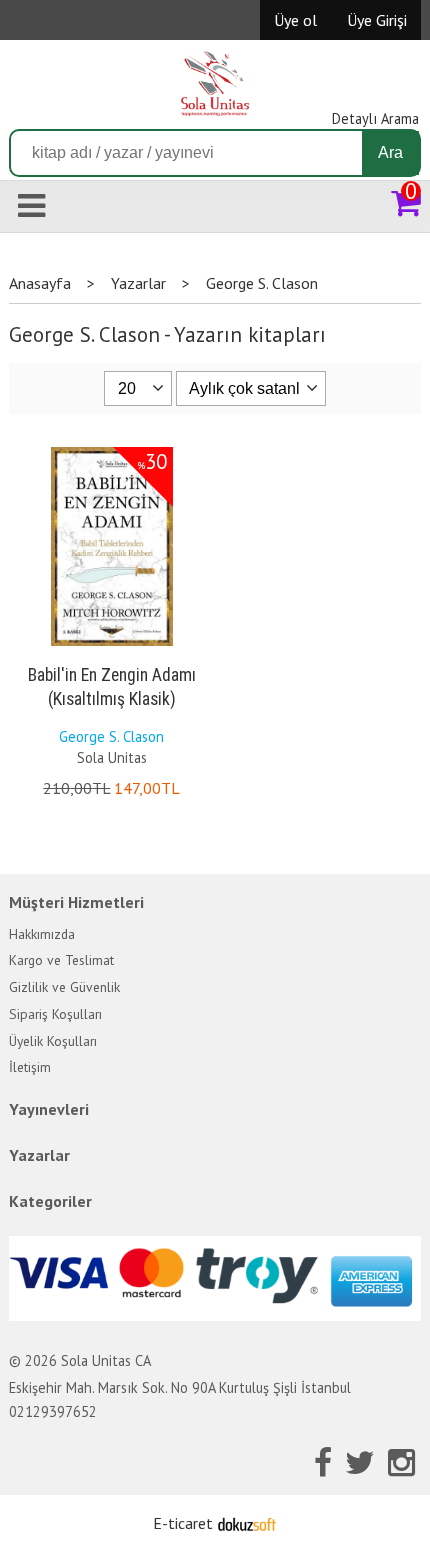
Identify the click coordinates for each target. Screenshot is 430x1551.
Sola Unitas (112, 757)
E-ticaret (183, 1523)
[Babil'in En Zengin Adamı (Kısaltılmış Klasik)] (112, 451)
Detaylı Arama (375, 118)
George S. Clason (111, 736)
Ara (390, 152)
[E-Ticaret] (247, 1523)
